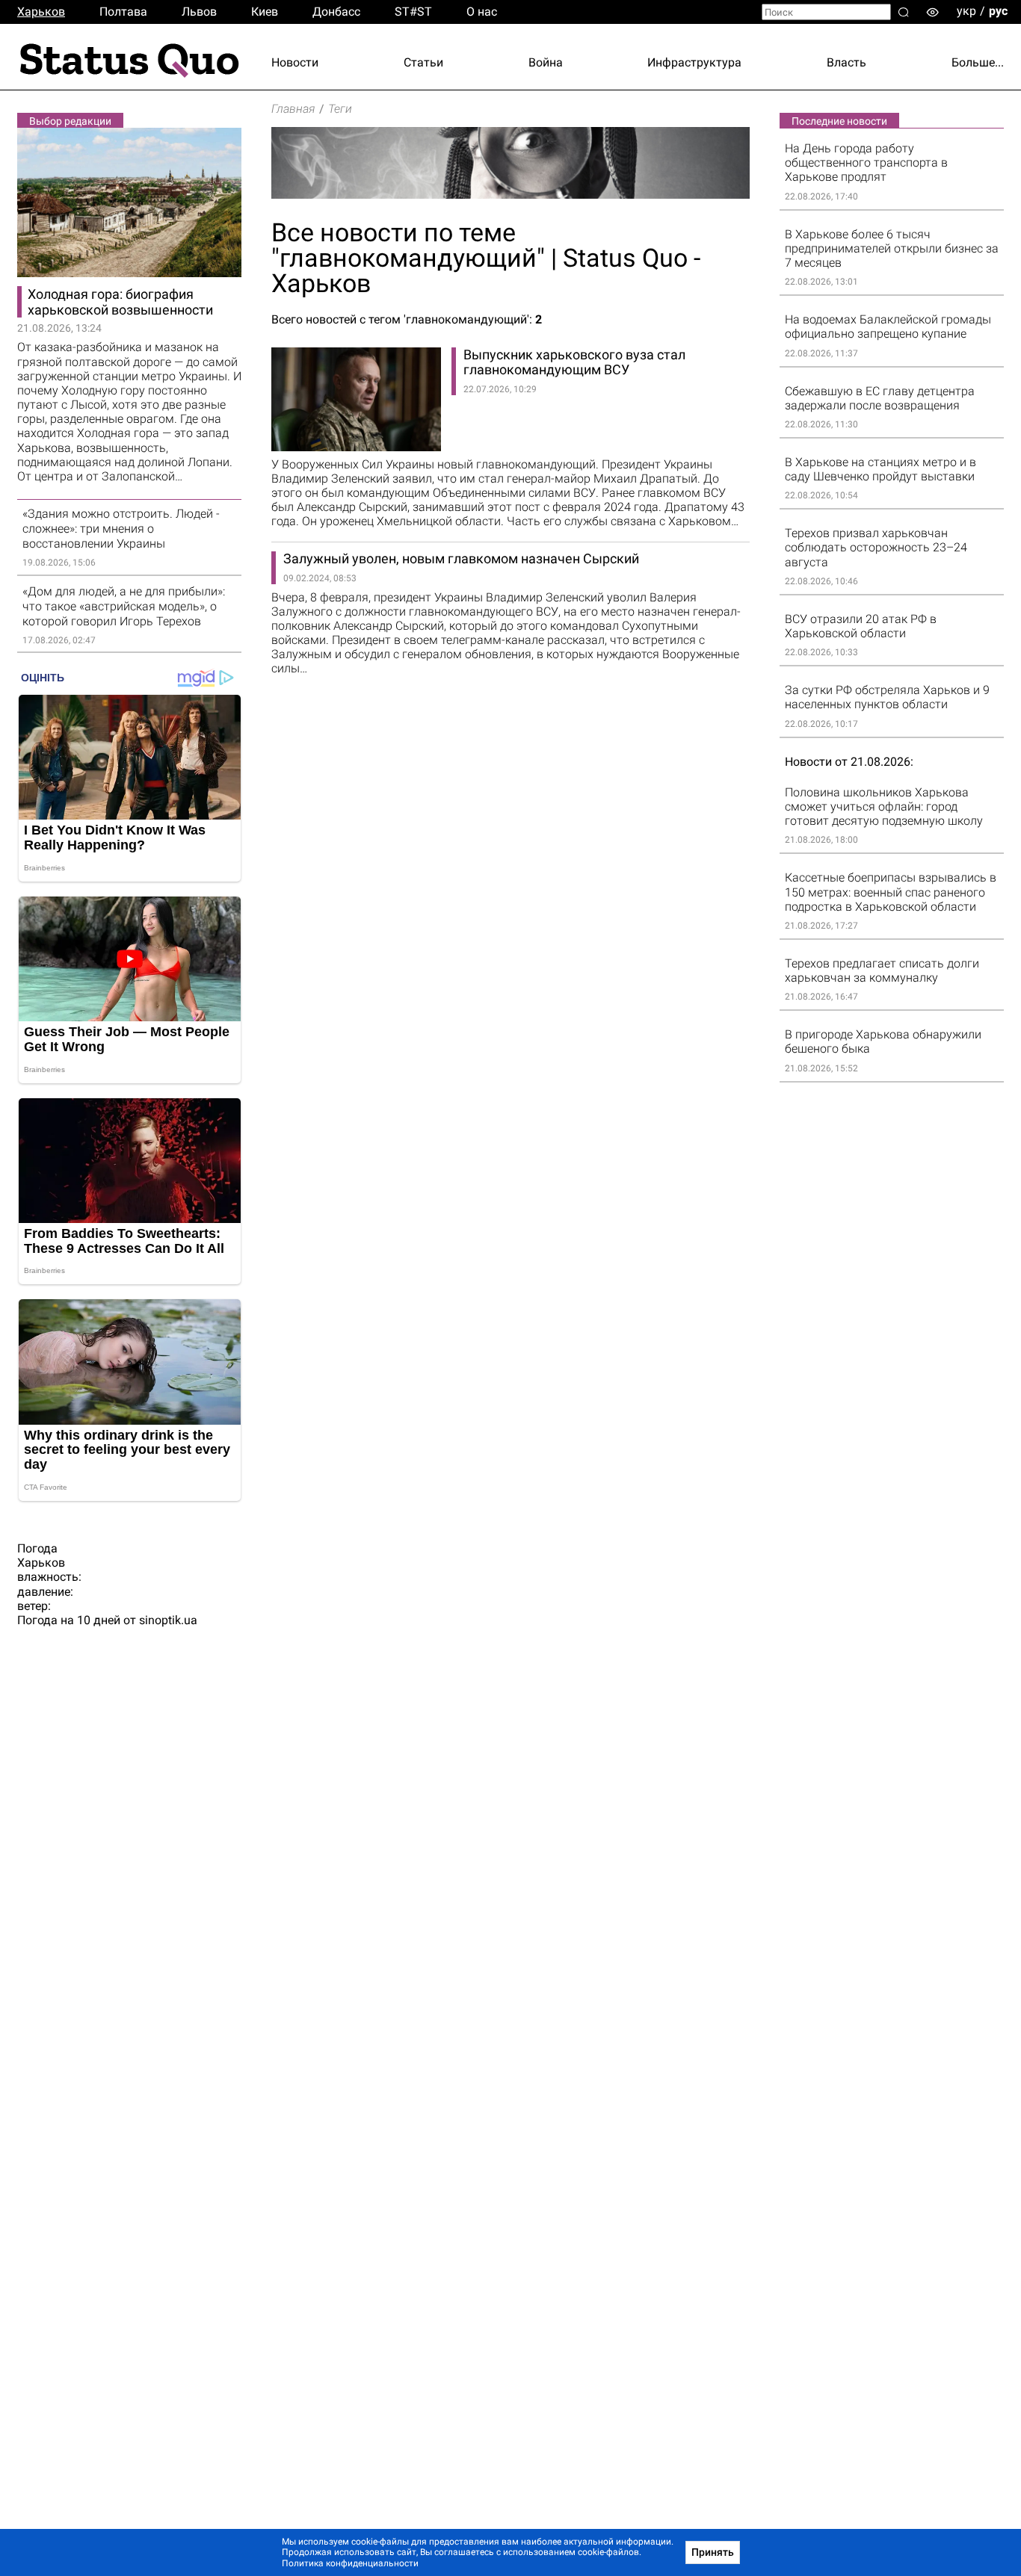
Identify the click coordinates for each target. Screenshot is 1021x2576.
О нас (482, 12)
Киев (265, 12)
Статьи (423, 62)
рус (998, 11)
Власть (846, 62)
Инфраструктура (694, 62)
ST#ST (413, 12)
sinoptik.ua (168, 1620)
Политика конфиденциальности (350, 2563)
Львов (199, 12)
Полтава (123, 12)
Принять (713, 2552)
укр (966, 11)
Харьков (41, 12)
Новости (295, 62)
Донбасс (336, 12)
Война (546, 62)
